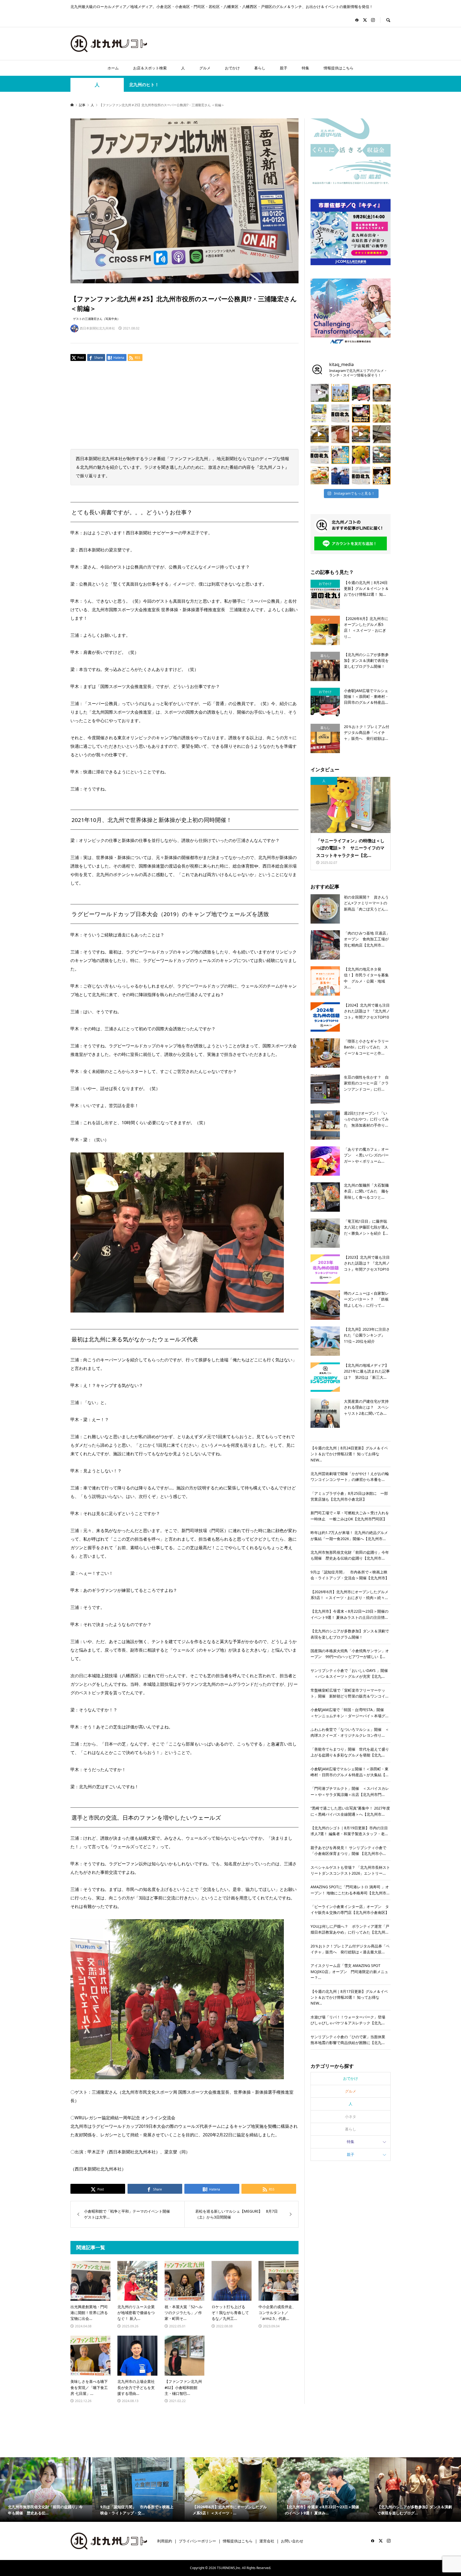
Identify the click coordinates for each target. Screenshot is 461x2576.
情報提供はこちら (339, 68)
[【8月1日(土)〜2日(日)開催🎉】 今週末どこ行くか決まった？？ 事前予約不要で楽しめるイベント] (382, 476)
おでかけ (232, 68)
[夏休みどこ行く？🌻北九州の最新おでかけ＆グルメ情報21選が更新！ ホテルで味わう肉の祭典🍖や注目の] (361, 476)
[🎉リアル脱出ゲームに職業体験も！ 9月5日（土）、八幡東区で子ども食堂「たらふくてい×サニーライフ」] (361, 455)
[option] (106, 2490)
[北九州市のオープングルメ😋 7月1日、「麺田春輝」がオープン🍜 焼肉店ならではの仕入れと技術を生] (382, 393)
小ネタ (351, 2116)
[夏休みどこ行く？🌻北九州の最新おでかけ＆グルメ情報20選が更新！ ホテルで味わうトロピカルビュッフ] (340, 414)
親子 (284, 68)
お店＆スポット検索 (150, 68)
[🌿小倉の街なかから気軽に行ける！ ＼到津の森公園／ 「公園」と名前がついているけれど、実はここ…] (320, 393)
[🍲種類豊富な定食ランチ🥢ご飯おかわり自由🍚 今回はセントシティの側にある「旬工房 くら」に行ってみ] (361, 434)
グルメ (205, 68)
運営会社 (267, 2541)
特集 (305, 68)
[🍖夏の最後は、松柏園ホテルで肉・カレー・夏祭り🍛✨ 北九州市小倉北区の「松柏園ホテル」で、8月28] (340, 434)
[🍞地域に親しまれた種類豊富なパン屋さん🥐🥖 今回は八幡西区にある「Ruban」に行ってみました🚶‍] (382, 455)
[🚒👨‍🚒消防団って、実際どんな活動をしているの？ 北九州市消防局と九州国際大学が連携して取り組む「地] (340, 476)
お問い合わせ (292, 2541)
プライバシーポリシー (197, 2541)
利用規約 (165, 2541)
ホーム (113, 68)
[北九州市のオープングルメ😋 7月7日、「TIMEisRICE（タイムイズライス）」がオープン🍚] (320, 476)
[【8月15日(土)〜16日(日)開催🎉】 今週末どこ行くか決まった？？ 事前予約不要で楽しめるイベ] (361, 414)
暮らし (260, 68)
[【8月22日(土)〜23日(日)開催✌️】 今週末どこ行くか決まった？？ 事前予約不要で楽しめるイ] (340, 393)
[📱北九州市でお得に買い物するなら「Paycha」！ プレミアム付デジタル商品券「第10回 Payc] (320, 414)
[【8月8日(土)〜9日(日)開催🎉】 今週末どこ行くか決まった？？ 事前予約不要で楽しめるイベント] (340, 455)
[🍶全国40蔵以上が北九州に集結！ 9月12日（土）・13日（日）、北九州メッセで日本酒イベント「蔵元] (382, 414)
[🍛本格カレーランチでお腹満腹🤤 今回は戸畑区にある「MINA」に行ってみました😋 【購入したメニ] (320, 434)
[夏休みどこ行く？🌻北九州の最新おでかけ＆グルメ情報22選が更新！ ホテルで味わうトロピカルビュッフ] (320, 455)
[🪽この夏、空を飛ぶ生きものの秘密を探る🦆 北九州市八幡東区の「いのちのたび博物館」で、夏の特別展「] (382, 434)
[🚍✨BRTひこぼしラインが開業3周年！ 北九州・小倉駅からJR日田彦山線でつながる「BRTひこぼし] (361, 393)
